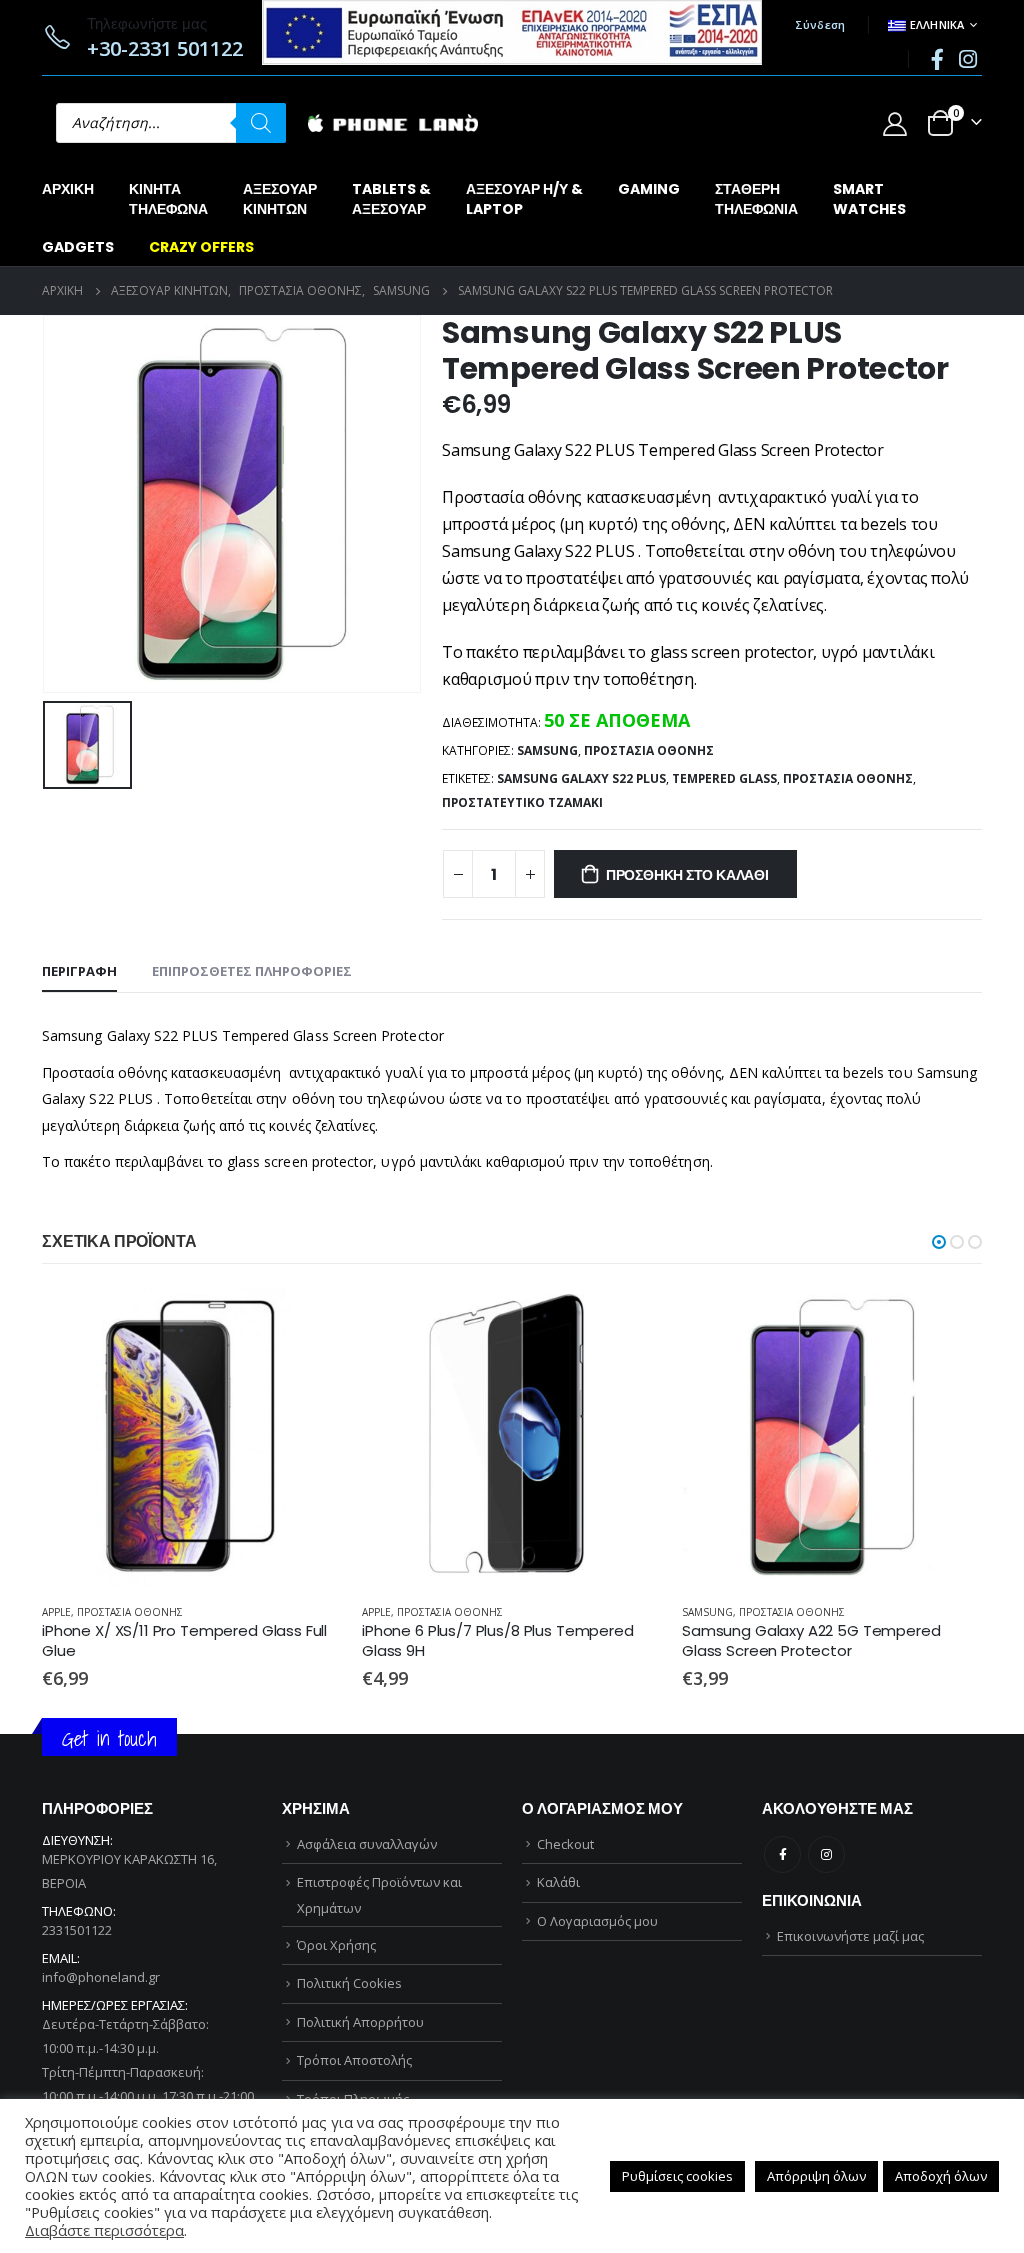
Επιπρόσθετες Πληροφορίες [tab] (252, 971)
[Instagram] (968, 59)
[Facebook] (937, 59)
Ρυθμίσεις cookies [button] (677, 2176)
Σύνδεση (820, 24)
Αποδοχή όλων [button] (941, 2176)
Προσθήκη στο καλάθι (687, 875)
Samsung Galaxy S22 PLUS (581, 778)
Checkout (565, 1960)
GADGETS (78, 247)
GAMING (649, 189)
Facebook (782, 1970)
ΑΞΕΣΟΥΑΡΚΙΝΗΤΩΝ (280, 199)
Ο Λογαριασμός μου (597, 2037)
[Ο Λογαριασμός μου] (894, 123)
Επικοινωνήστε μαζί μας (850, 2052)
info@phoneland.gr (101, 2093)
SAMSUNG (547, 750)
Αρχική (68, 189)
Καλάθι (558, 1998)
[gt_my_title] (192, 1438)
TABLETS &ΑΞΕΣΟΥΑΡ (391, 199)
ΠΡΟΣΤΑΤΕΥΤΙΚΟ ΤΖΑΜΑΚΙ (522, 802)
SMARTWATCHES (869, 199)
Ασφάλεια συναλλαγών (367, 1960)
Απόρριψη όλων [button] (816, 2176)
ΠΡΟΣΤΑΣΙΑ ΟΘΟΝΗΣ (649, 750)
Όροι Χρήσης (336, 2061)
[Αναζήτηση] (261, 123)
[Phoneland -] (393, 123)
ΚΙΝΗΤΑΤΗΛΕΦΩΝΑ (168, 199)
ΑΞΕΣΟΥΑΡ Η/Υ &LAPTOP (524, 199)
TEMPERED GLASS (724, 778)
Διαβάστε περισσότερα (104, 2230)
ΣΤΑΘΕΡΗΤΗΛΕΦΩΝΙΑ (756, 199)
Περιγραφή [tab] (79, 971)
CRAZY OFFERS (201, 247)
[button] (939, 1242)
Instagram (826, 1970)
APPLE (56, 1612)
